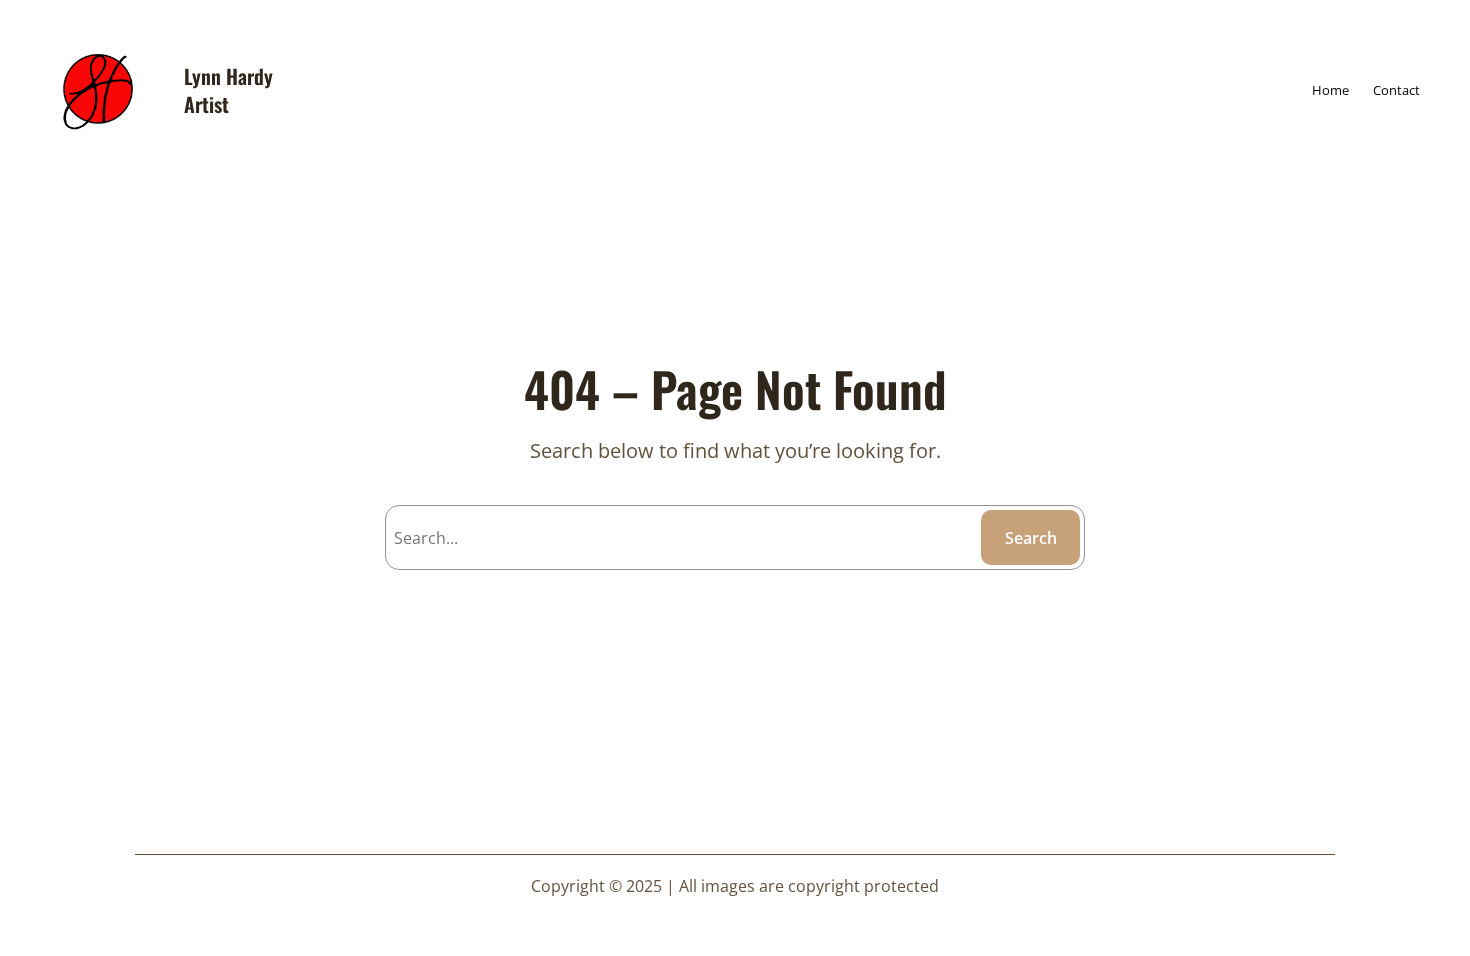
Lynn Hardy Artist (228, 90)
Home (1330, 90)
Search (1031, 538)
